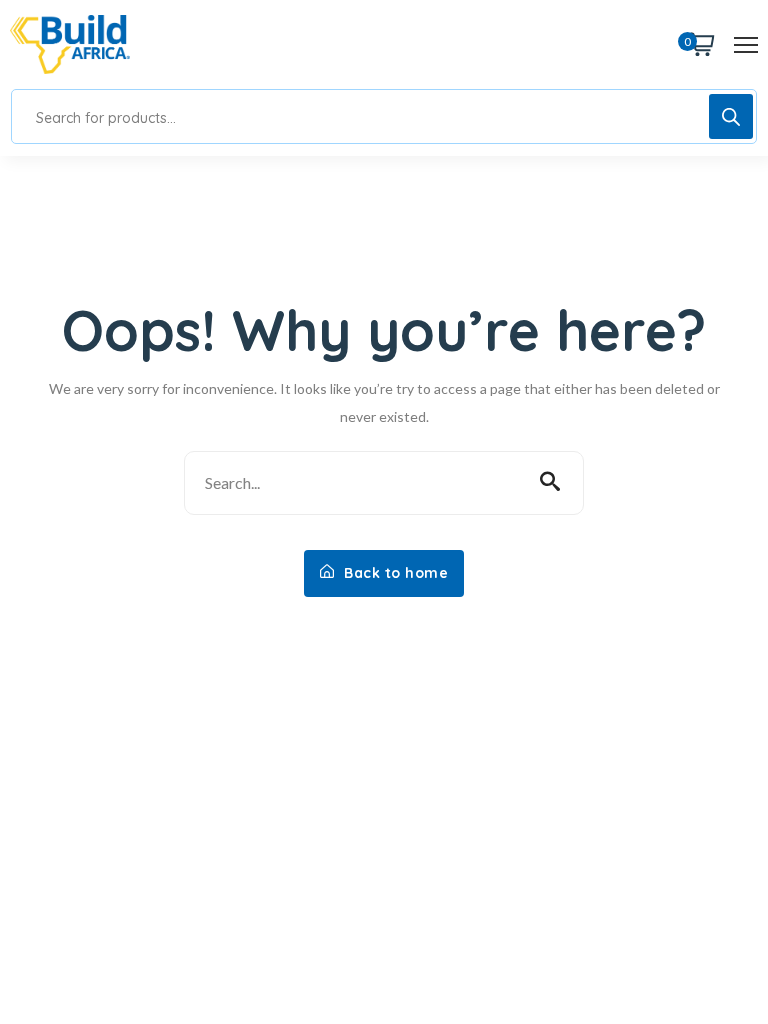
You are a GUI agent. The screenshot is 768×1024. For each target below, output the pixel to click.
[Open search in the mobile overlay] (384, 116)
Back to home (394, 573)
